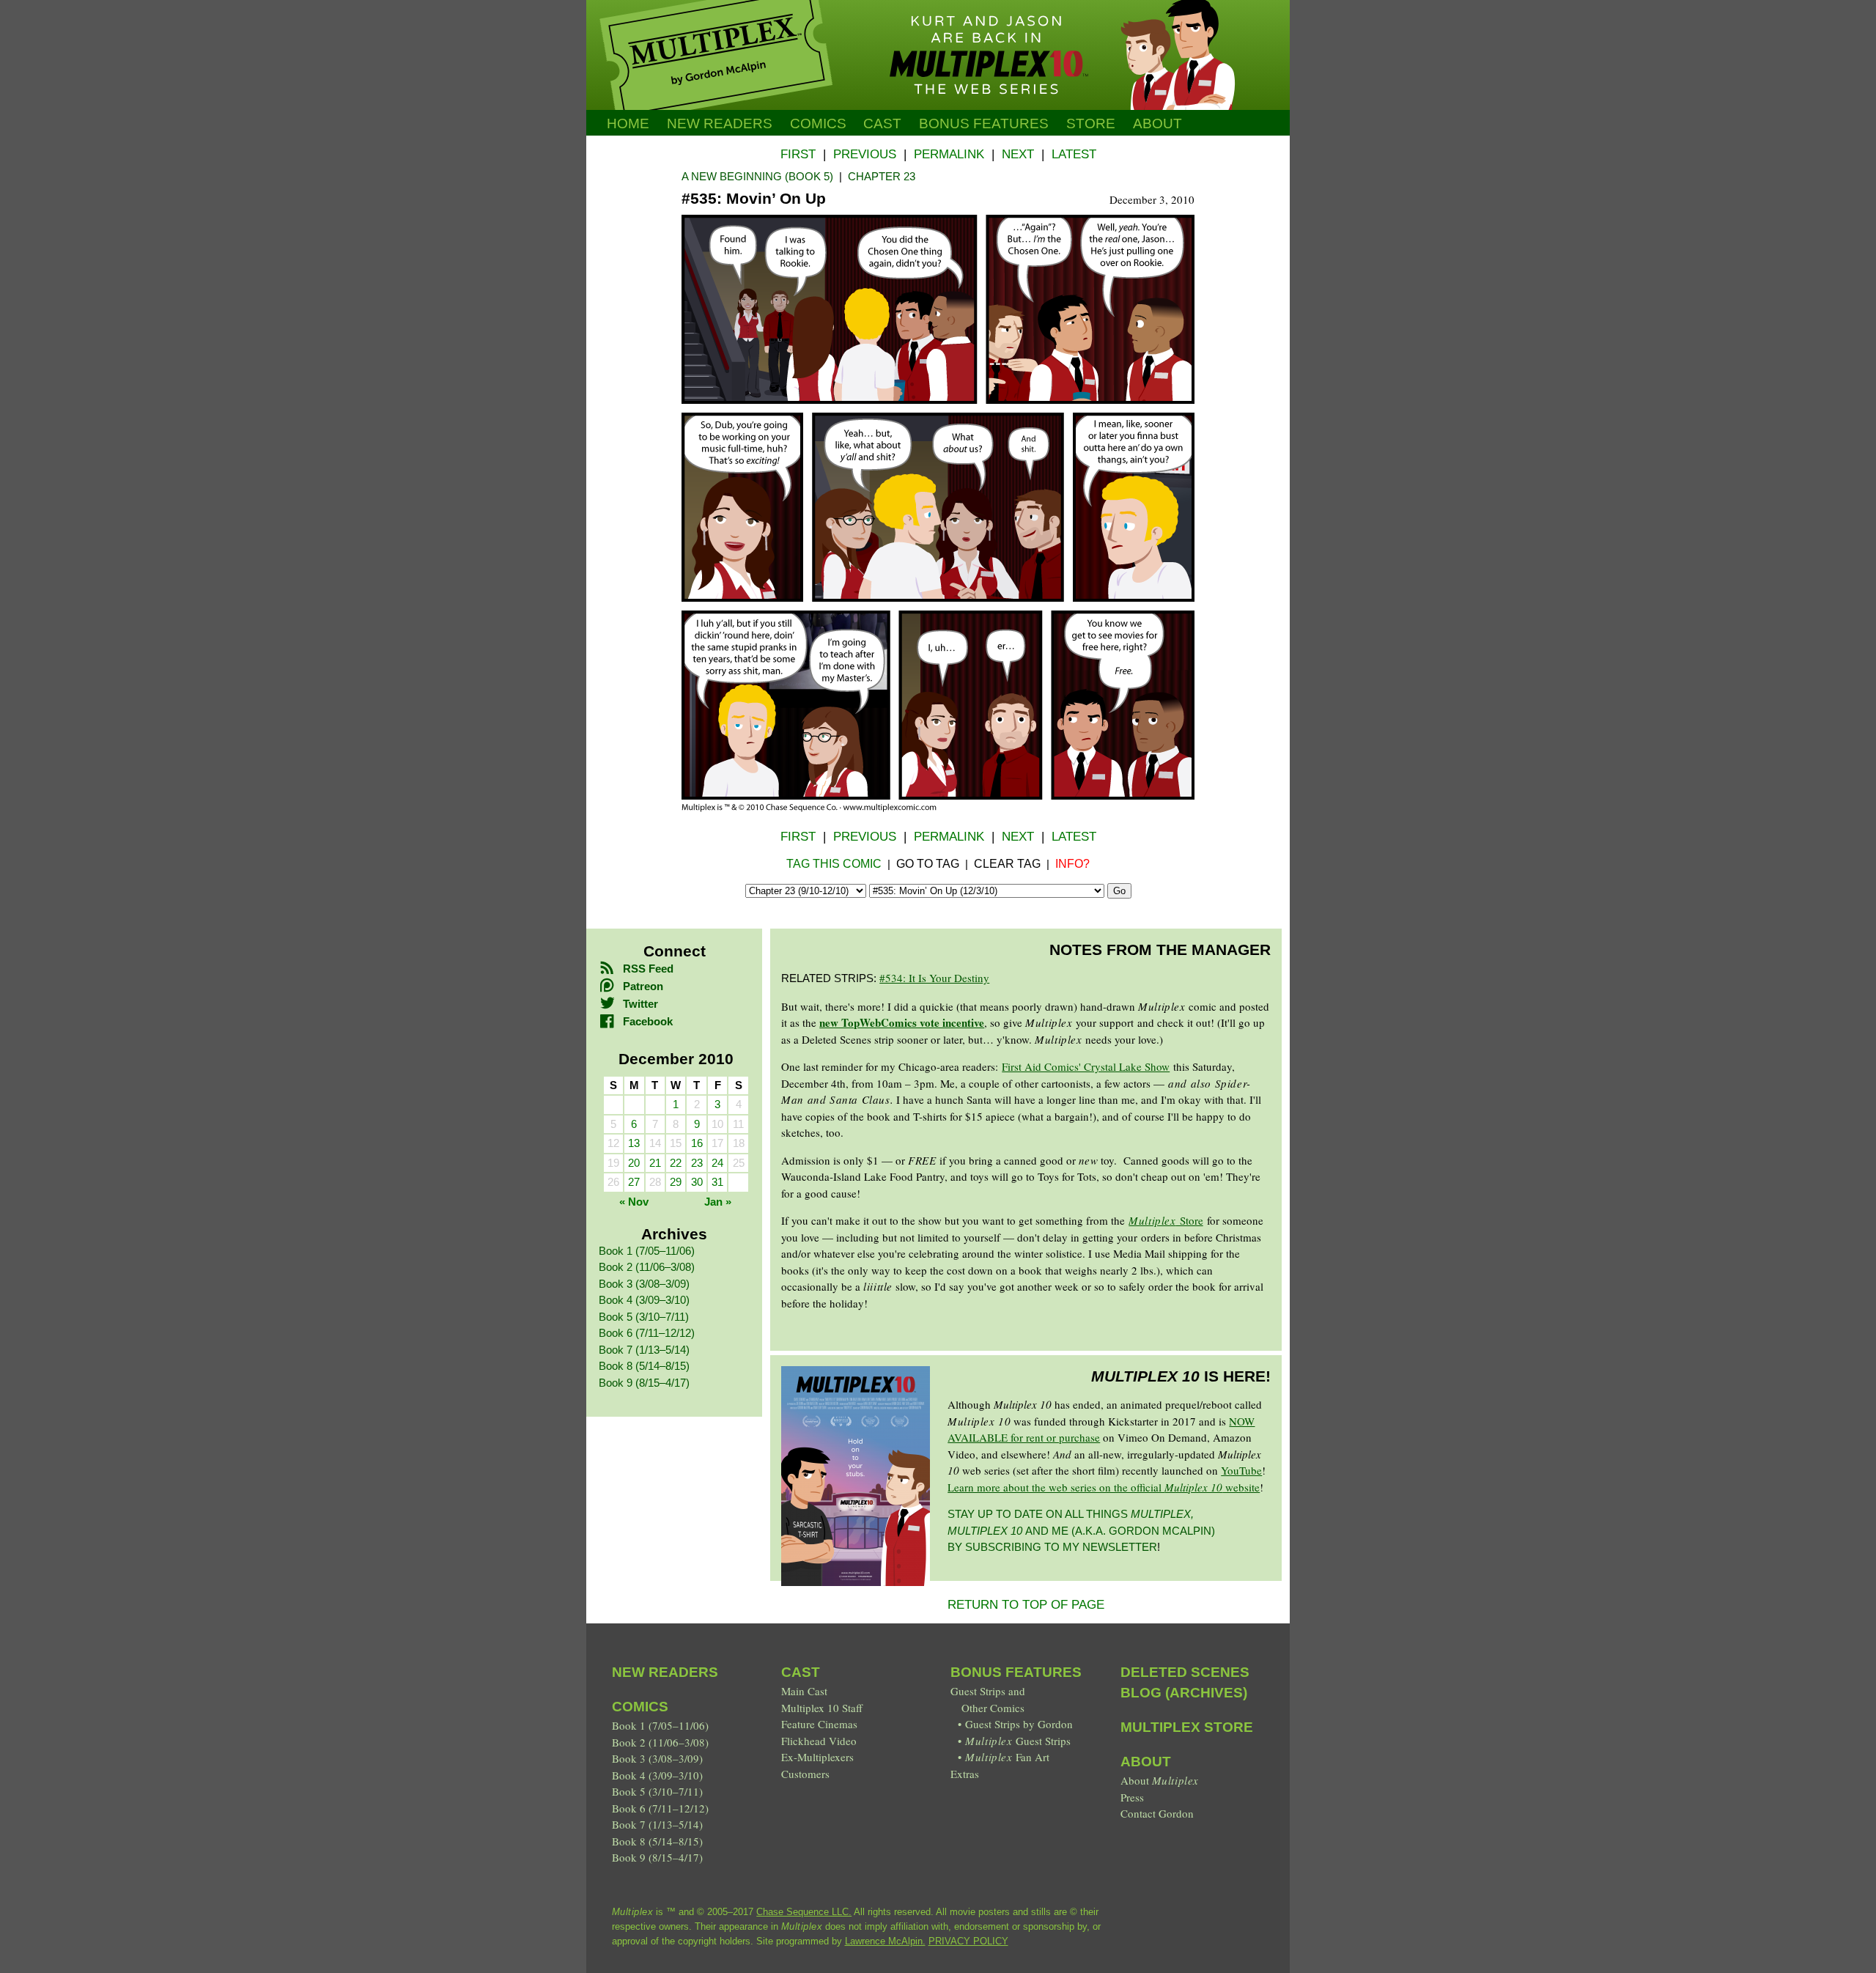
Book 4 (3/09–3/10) (644, 1300)
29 (676, 1182)
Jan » (718, 1202)
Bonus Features (1016, 1672)
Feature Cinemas (819, 1724)
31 (717, 1182)
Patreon (643, 986)
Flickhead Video (819, 1741)
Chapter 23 (882, 176)
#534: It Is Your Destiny (934, 978)
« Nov (634, 1202)
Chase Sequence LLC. (804, 1912)
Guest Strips (1018, 1741)
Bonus (984, 123)
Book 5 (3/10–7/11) (644, 1317)
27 (634, 1182)
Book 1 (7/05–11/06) (647, 1251)
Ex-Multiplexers (817, 1757)
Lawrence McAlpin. (885, 1941)
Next (1018, 154)
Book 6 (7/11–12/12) (647, 1333)
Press (1132, 1797)
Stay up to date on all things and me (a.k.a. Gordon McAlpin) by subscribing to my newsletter (1081, 1530)
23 (697, 1163)
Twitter (640, 1004)
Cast (882, 123)
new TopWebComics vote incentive (902, 1022)
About (1157, 123)
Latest (1074, 154)
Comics (818, 123)
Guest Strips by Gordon (1019, 1724)
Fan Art (1007, 1757)
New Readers (720, 123)
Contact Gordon (1157, 1813)
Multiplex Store (1187, 1727)
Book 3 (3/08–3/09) (644, 1284)
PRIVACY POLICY (968, 1941)
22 (676, 1163)
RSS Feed (648, 969)
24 (717, 1163)
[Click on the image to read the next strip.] (938, 808)
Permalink (949, 154)
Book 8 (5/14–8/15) (644, 1366)
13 (634, 1143)
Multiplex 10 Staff (822, 1708)
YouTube (1241, 1470)
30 (697, 1182)
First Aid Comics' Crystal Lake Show (1086, 1066)
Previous (865, 154)
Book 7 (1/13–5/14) (644, 1350)
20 (634, 1163)
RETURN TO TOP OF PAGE (1026, 1605)
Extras (965, 1774)
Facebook (648, 1021)
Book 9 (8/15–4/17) (644, 1383)
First (798, 154)
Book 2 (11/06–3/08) (647, 1267)
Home (628, 123)
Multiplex (1152, 1220)
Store (1091, 123)
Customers (805, 1774)
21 (655, 1163)
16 (697, 1143)
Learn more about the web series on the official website (1104, 1487)
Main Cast (804, 1691)
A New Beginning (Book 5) (757, 176)
